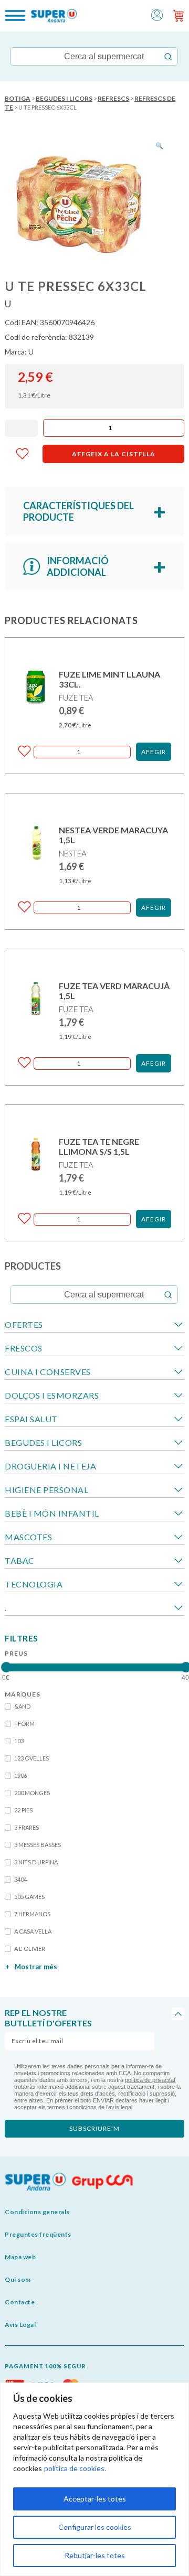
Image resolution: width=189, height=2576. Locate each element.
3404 (20, 1879)
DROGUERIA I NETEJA (50, 1466)
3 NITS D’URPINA (36, 1862)
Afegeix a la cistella (114, 454)
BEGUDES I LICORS (64, 98)
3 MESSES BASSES (38, 1845)
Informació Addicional (78, 566)
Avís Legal (20, 2325)
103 (19, 1741)
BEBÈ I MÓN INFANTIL (52, 1513)
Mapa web (20, 2257)
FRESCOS (24, 1348)
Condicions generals (37, 2212)
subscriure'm (94, 2128)
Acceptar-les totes (95, 2499)
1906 (20, 1775)
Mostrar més (31, 1967)
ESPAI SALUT (31, 1419)
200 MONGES (32, 1793)
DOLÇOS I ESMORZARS (52, 1395)
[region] (94, 2479)
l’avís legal (119, 2107)
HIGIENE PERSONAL (46, 1490)
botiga (18, 98)
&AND (22, 1706)
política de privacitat (150, 2080)
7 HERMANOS (32, 1914)
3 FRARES (27, 1827)
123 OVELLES (31, 1758)
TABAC (20, 1560)
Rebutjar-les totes (95, 2555)
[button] (157, 14)
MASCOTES (28, 1537)
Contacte (20, 2302)
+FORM (24, 1724)
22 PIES (23, 1810)
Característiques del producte (78, 511)
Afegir (154, 752)
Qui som (18, 2279)
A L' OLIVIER (30, 1949)
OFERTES (24, 1324)
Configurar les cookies (95, 2527)
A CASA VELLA (33, 1931)
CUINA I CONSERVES (48, 1372)
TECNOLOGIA (34, 1584)
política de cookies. (75, 2468)
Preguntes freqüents (38, 2234)
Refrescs (113, 98)
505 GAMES (29, 1897)
